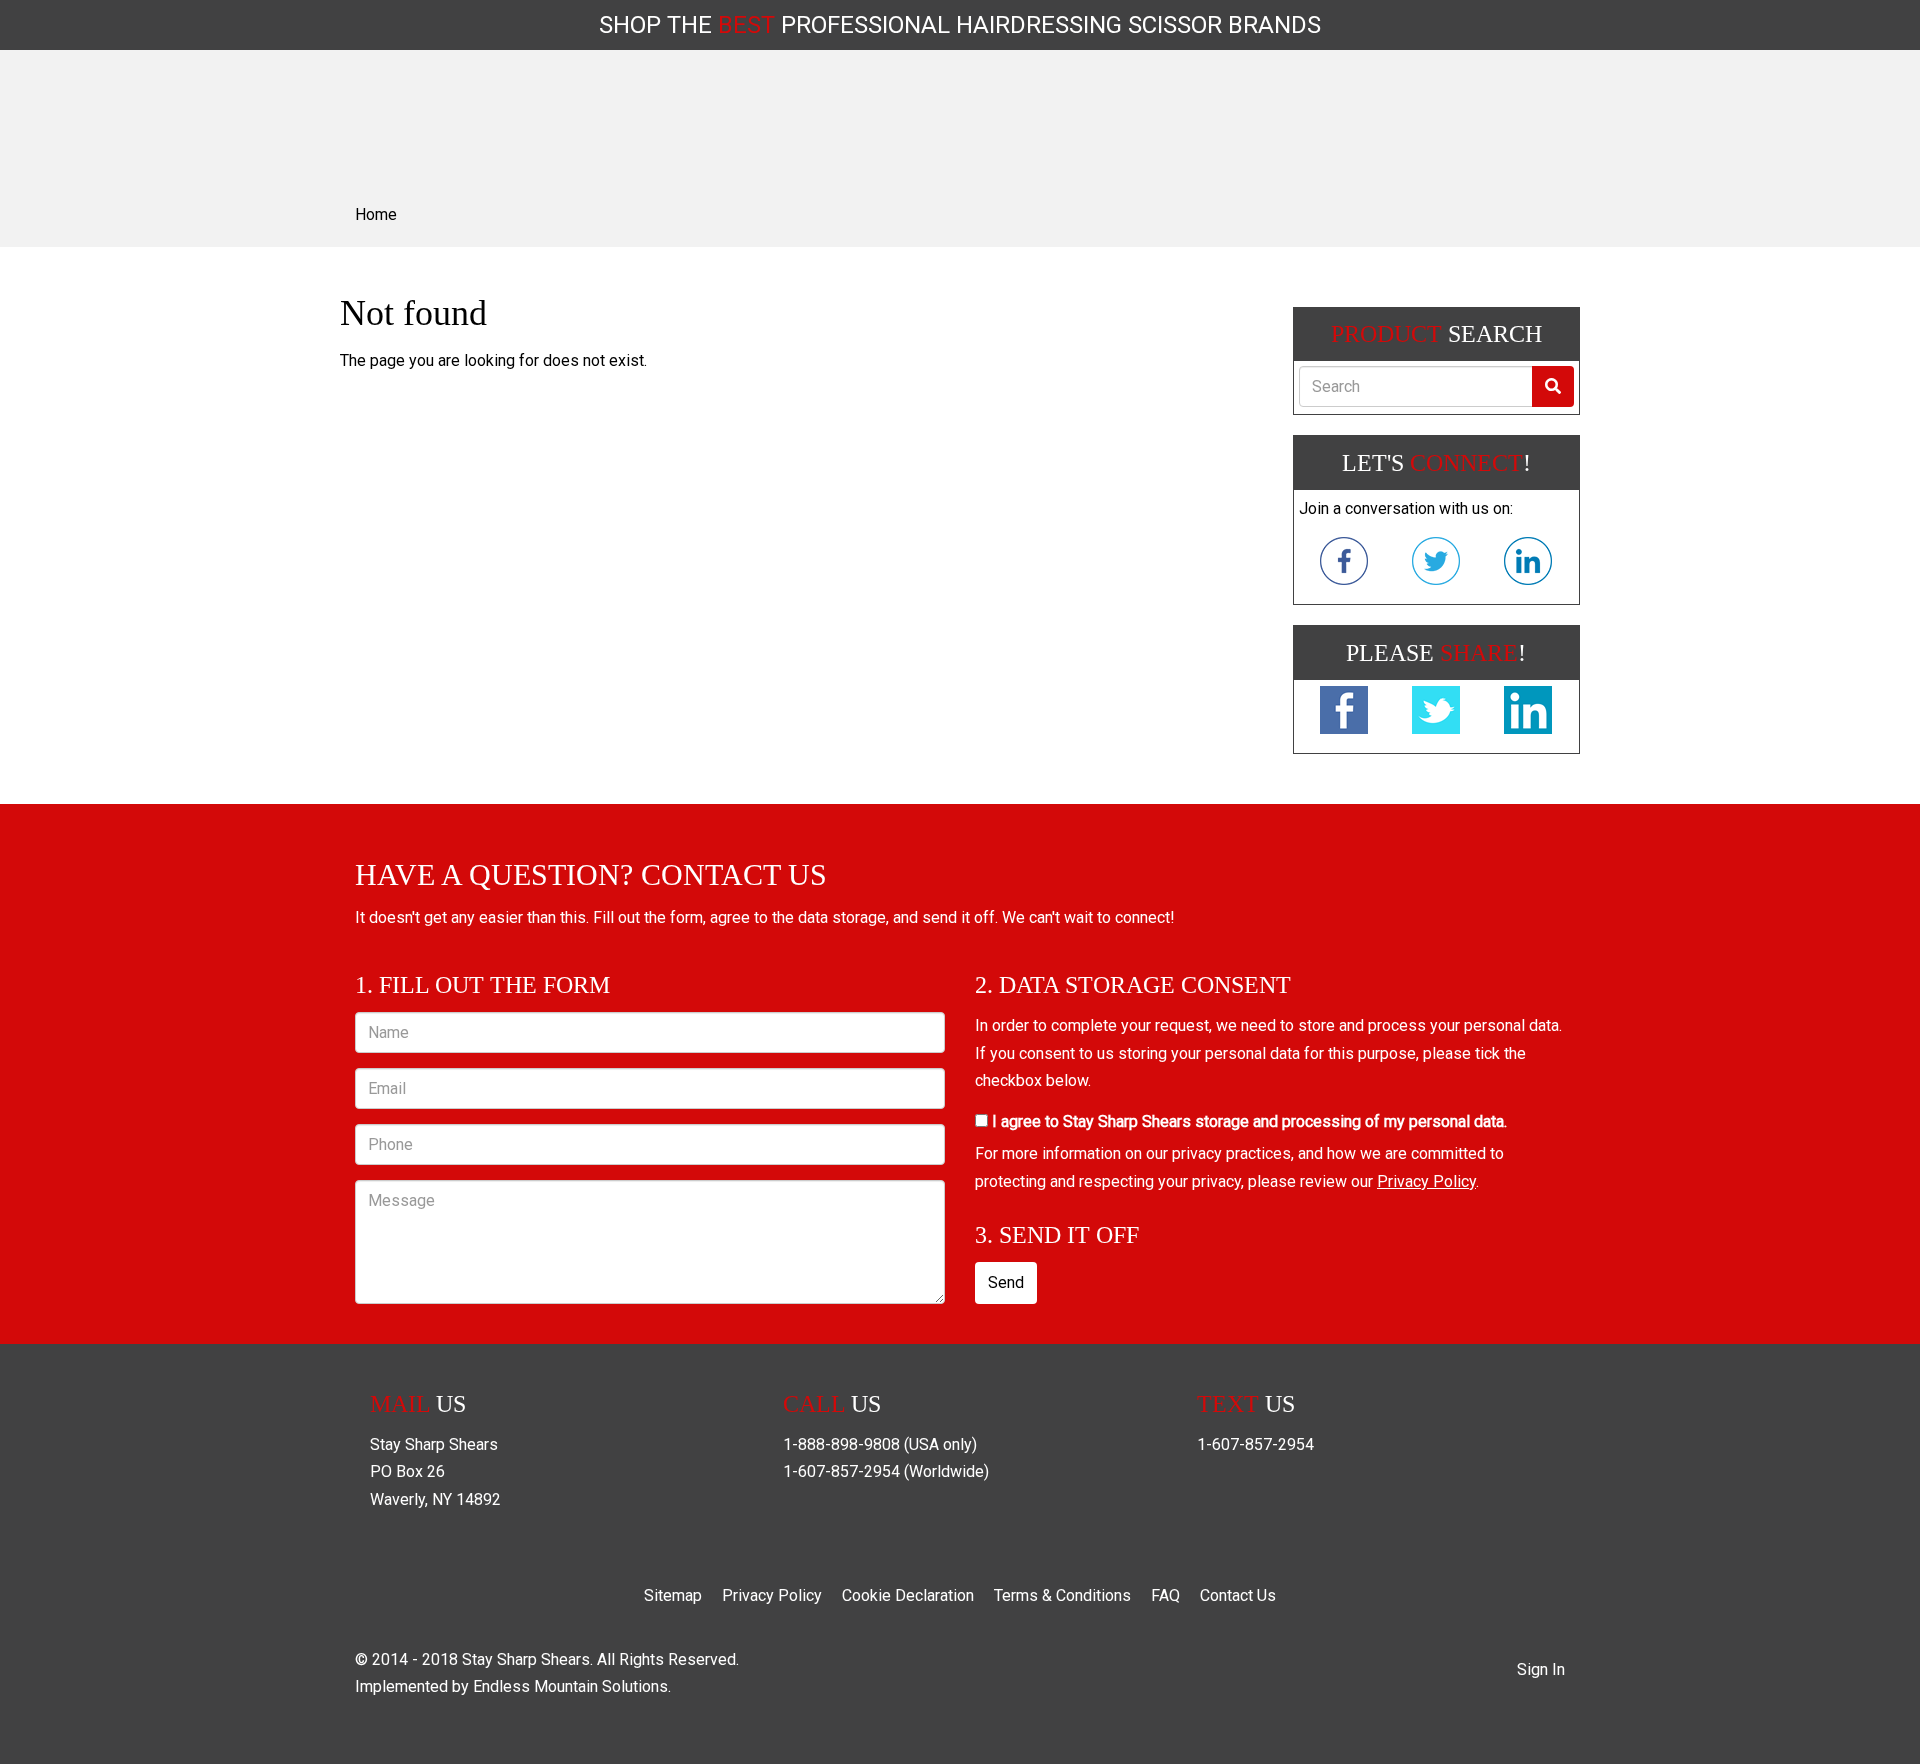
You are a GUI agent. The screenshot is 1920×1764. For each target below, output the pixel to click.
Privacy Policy (1426, 1181)
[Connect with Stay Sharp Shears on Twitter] (1436, 565)
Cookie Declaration (908, 1595)
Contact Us (1238, 1595)
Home (376, 214)
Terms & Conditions (1062, 1595)
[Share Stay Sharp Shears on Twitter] (1436, 714)
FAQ (1165, 1595)
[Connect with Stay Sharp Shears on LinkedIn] (1528, 565)
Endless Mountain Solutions (570, 1686)
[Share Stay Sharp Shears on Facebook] (1344, 714)
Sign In (1541, 1669)
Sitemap (673, 1595)
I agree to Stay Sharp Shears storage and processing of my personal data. (1247, 1121)
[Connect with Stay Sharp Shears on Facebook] (1344, 565)
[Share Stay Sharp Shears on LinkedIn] (1528, 714)
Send (1006, 1282)
